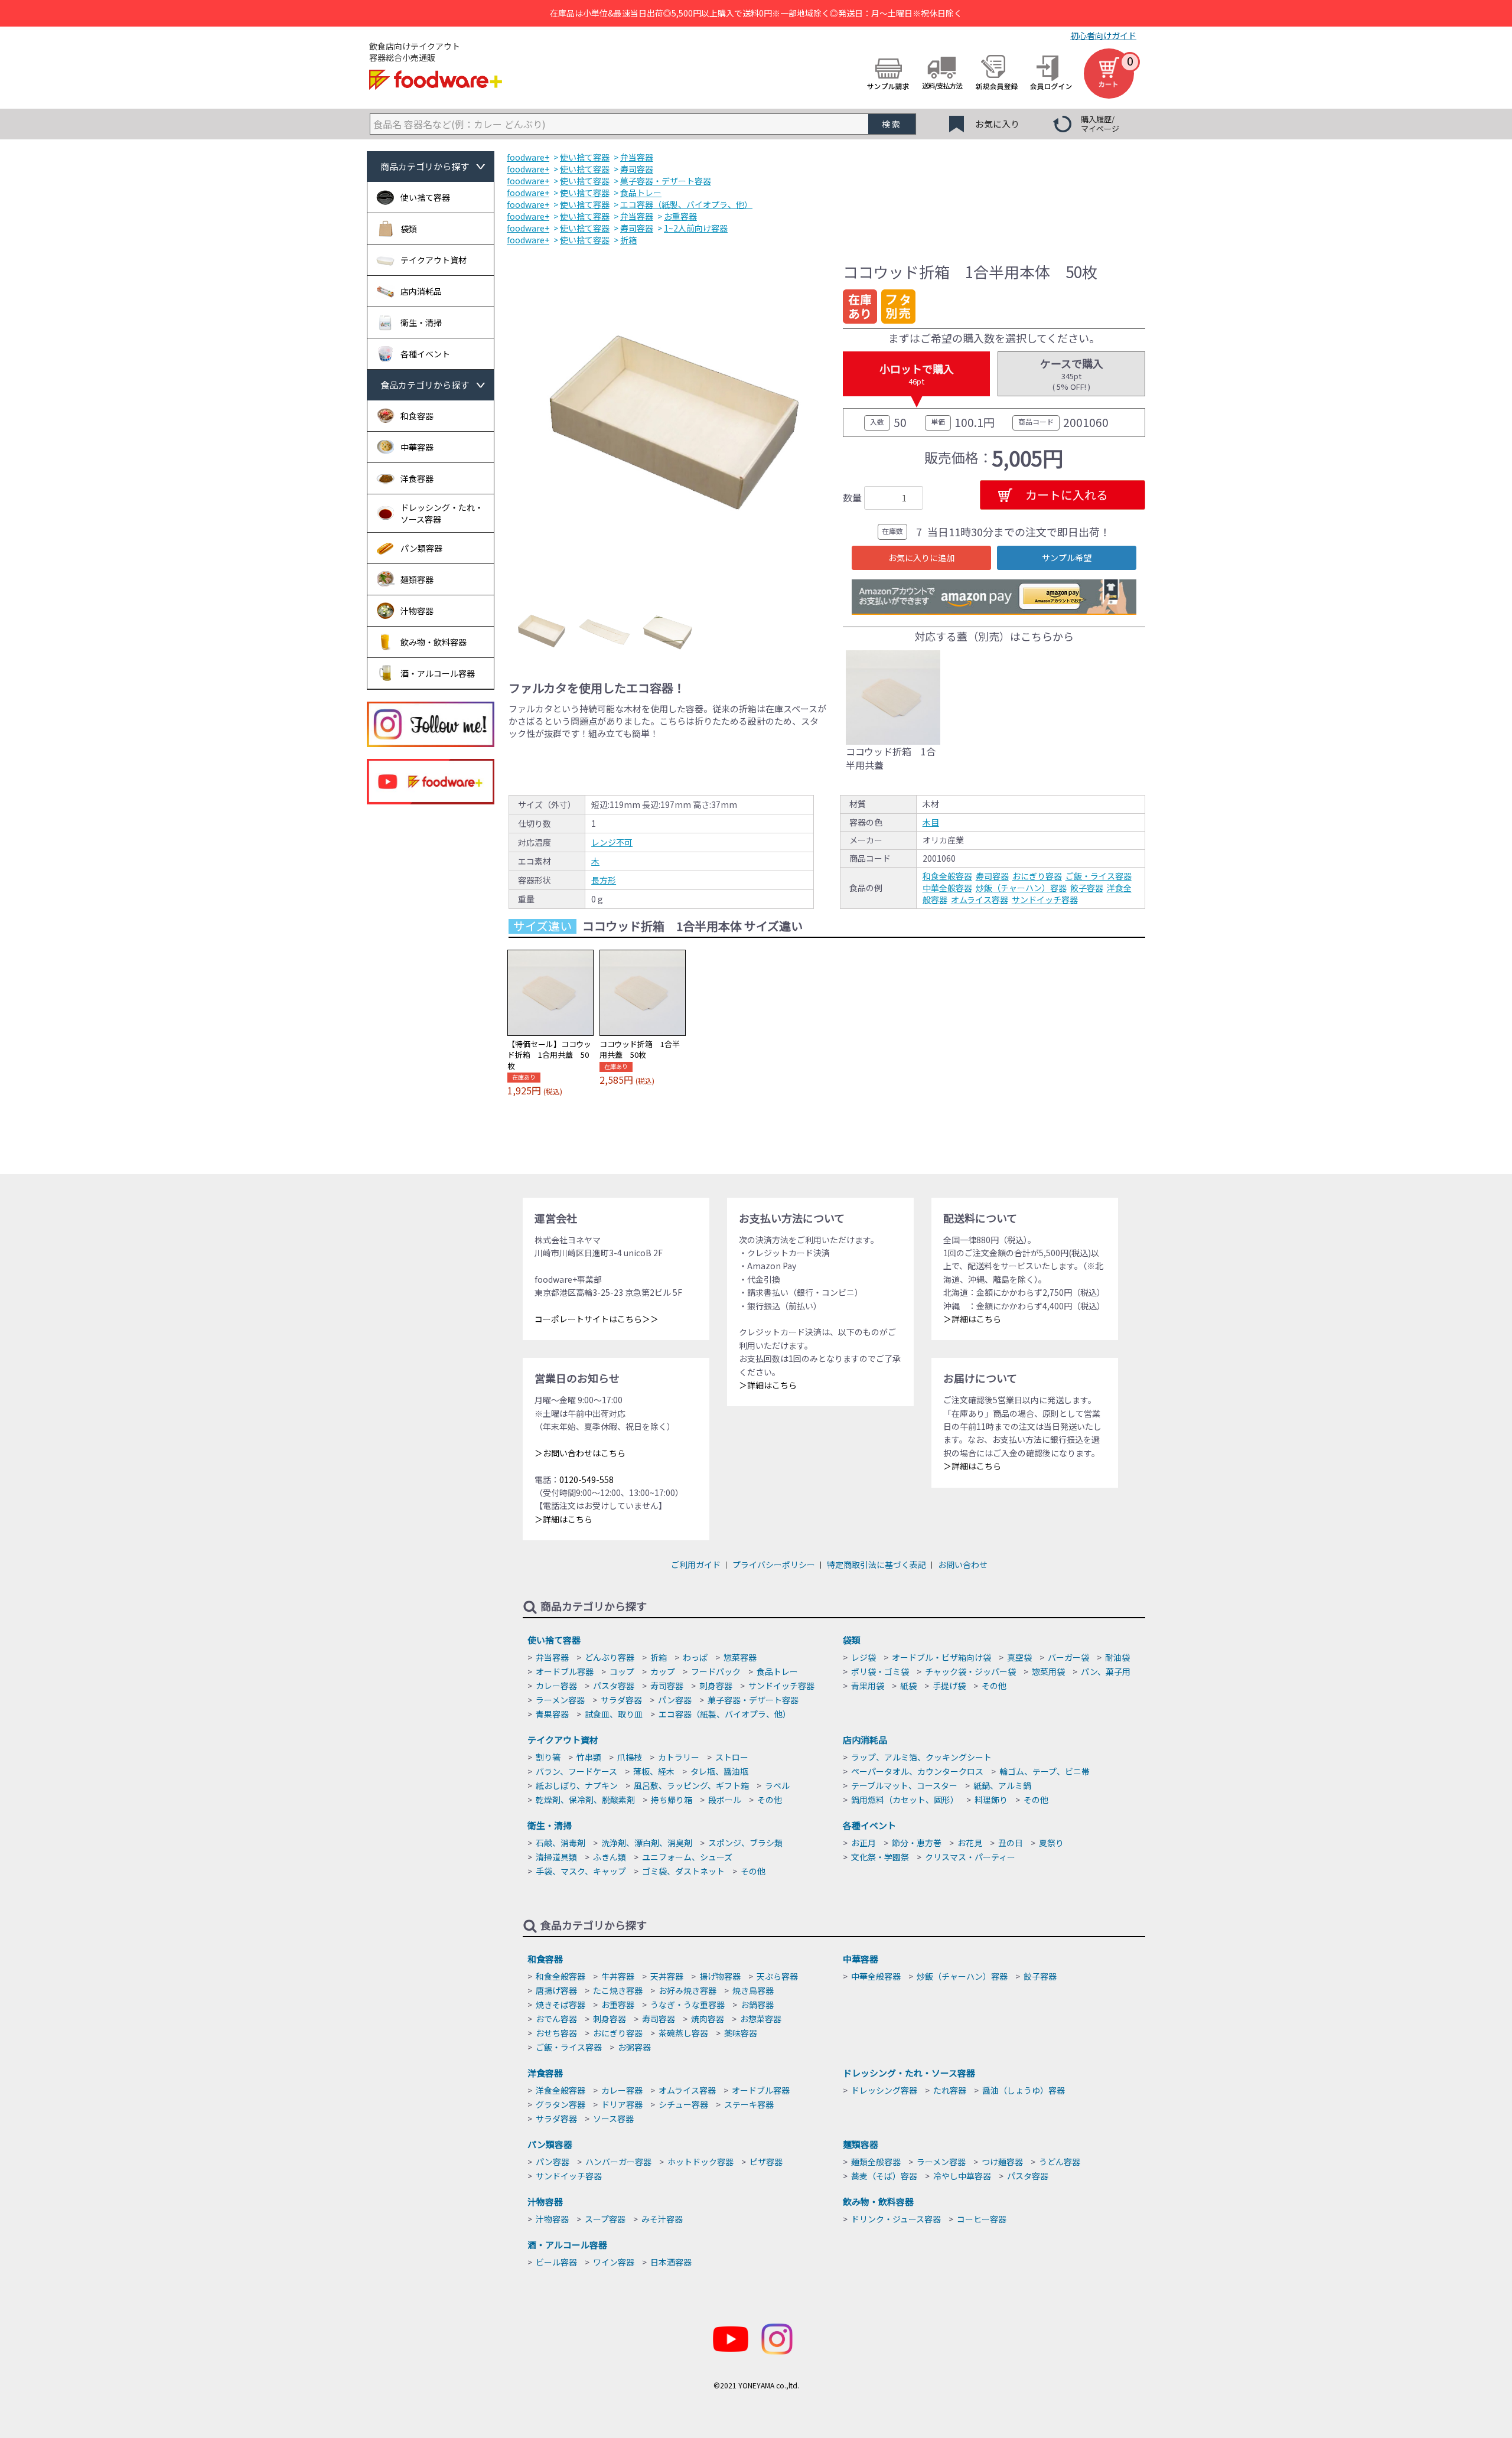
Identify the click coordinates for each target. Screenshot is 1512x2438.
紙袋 (908, 1686)
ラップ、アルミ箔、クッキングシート (921, 1757)
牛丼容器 (618, 1976)
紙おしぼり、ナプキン (577, 1785)
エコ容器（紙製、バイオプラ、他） (725, 1714)
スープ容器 (605, 2219)
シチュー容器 (683, 2104)
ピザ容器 (766, 2162)
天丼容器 (667, 1976)
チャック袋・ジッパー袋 (970, 1671)
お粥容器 (634, 2047)
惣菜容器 (740, 1657)
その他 (994, 1686)
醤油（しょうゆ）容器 (1024, 2090)
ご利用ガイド (696, 1565)
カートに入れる (1067, 495)
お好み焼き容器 (687, 1990)
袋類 (852, 1640)
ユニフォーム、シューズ (687, 1857)
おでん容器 (556, 2019)
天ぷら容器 (777, 1976)
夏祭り (1051, 1843)
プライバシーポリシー (774, 1565)
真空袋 (1019, 1657)
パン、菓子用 (1106, 1671)
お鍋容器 (757, 2004)
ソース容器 (613, 2118)
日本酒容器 (671, 2262)
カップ (663, 1671)
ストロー (732, 1757)
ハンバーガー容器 (618, 2162)
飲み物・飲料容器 (878, 2201)
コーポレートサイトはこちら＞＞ (597, 1319)
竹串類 (589, 1757)
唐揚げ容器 (556, 1990)
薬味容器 (741, 2033)
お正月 (863, 1843)
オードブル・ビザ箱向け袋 (941, 1657)
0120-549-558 (586, 1479)
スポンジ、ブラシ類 (745, 1843)
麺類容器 (861, 2144)
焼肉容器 (708, 2019)
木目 (931, 822)
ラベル (777, 1785)
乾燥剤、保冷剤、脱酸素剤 (585, 1800)
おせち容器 (556, 2033)
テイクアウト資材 (563, 1740)
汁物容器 (545, 2201)
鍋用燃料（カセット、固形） (905, 1800)
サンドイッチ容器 (1045, 899)
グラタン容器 (561, 2104)
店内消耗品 (865, 1740)
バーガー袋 (1068, 1657)
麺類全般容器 (876, 2162)
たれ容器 (950, 2090)
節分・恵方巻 (917, 1843)
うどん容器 (1060, 2162)
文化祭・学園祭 (880, 1857)
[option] (668, 423)
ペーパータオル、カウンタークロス (917, 1771)
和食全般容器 (947, 876)
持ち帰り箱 (672, 1800)
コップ (622, 1671)
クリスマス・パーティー (970, 1857)
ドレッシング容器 (884, 2090)
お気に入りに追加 (921, 558)
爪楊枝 (630, 1757)
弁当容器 (552, 1657)
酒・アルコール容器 (567, 2245)
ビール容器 (556, 2262)
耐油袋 (1117, 1657)
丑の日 (1011, 1843)
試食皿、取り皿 (614, 1714)
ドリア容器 (622, 2104)
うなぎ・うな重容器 (687, 2004)
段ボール (725, 1800)
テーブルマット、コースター (904, 1785)
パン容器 (675, 1700)
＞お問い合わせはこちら (580, 1453)
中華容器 (861, 1959)
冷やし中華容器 (962, 2176)
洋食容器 (545, 2073)
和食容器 (545, 1959)
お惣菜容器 (761, 2019)
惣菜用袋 (1048, 1671)
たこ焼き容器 (618, 1990)
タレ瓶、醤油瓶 (719, 1771)
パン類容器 (550, 2144)
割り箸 (548, 1757)
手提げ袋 (949, 1686)
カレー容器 (556, 1686)
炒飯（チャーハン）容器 (1021, 888)
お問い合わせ (963, 1565)
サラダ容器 (621, 1700)
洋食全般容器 (561, 2090)
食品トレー (777, 1671)
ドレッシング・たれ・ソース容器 (909, 2073)
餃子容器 (1087, 888)
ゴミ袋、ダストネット (683, 1871)
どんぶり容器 (610, 1657)
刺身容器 (716, 1686)
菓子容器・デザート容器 (753, 1700)
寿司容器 (992, 876)
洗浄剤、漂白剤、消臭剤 (647, 1843)
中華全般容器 (947, 888)
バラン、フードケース (576, 1771)
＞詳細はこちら (563, 1519)
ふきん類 (610, 1857)
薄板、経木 (654, 1771)
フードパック (716, 1671)
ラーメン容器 (560, 1700)
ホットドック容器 (700, 2162)
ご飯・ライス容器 (1099, 876)
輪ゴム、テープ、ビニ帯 (1045, 1771)
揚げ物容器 (720, 1976)
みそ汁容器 (662, 2219)
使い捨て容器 (554, 1640)
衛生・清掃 (550, 1825)
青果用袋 (868, 1686)
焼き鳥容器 (753, 1990)
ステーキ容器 (749, 2104)
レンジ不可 (612, 842)
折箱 (659, 1657)
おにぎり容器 (1037, 876)
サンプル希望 (1067, 558)
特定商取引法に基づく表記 (876, 1565)
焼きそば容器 (561, 2004)
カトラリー (679, 1757)
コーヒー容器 (982, 2219)
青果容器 (552, 1714)
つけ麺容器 (1002, 2162)
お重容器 (618, 2004)
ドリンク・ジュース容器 (896, 2219)
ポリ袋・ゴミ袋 (880, 1671)
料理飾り (991, 1800)
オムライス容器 (980, 899)
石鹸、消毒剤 (561, 1843)
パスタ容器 (614, 1686)
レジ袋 (863, 1657)
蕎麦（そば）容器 (884, 2176)
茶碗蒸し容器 (683, 2033)
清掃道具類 (556, 1857)
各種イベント (869, 1825)
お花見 (970, 1843)
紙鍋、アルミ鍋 (1002, 1785)
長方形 (604, 880)
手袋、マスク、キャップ (581, 1871)
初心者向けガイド (1103, 35)
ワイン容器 (614, 2262)
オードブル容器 (565, 1671)
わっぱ (695, 1657)
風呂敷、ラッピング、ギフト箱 (691, 1785)
